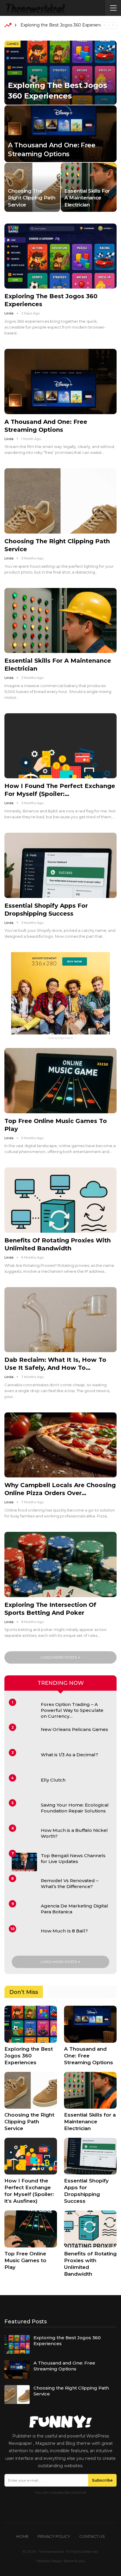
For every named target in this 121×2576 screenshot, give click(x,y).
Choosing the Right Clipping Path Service (32, 198)
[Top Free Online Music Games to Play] (60, 1081)
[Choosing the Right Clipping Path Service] (32, 187)
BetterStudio (74, 2561)
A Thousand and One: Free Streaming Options (64, 2366)
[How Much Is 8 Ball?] (24, 1937)
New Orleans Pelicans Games (74, 1729)
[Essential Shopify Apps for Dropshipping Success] (60, 865)
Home (22, 2536)
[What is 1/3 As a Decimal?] (24, 1761)
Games (12, 44)
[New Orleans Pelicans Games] (24, 1736)
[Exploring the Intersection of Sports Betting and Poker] (60, 1564)
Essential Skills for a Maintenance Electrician (87, 198)
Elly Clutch (53, 1780)
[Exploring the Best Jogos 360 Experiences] (60, 73)
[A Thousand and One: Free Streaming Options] (60, 134)
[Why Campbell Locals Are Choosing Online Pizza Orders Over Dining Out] (60, 1445)
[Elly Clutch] (24, 1787)
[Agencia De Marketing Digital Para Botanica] (24, 1912)
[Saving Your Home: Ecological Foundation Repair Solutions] (24, 1812)
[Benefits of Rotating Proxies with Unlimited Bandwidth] (60, 1200)
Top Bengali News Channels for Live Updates (73, 1858)
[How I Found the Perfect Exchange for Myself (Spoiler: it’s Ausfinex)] (60, 746)
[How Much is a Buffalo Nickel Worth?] (24, 1837)
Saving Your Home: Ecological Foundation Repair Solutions (75, 1808)
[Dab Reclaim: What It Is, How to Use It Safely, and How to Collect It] (60, 1320)
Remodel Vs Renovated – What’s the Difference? (70, 1883)
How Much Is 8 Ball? (64, 1931)
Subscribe (102, 2480)
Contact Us (92, 2536)
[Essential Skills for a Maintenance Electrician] (89, 187)
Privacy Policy (54, 2536)
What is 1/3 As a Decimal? (69, 1755)
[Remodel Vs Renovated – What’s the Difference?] (24, 1887)
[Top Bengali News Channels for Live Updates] (24, 1862)
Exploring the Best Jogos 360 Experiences (64, 25)
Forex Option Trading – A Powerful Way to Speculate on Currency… (72, 1710)
